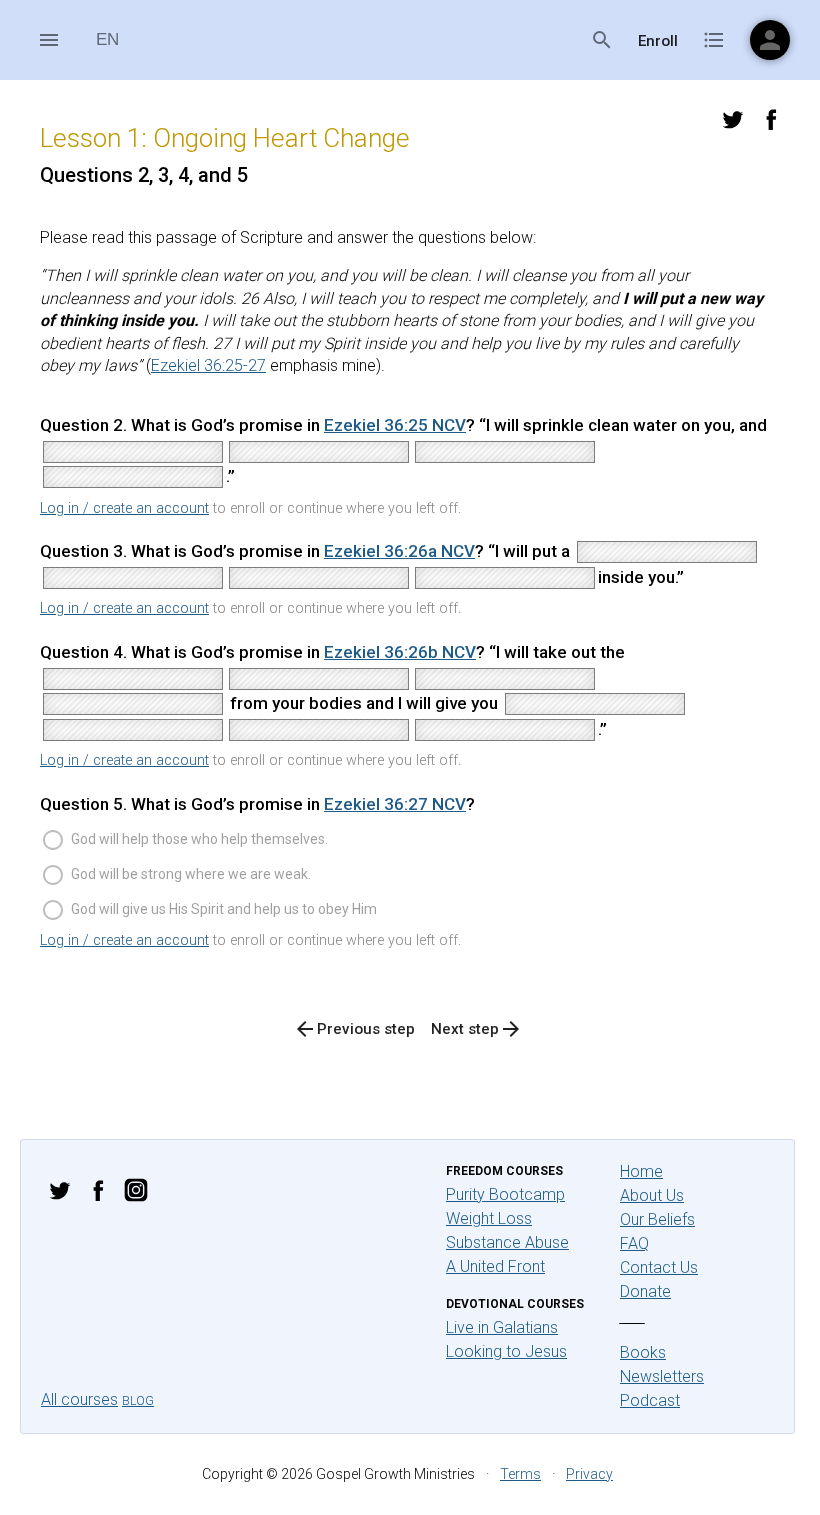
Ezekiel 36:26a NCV (399, 551)
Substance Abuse (507, 1242)
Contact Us (659, 1267)
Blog (138, 1401)
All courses (79, 1399)
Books (643, 1352)
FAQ (634, 1243)
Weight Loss (489, 1218)
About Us (652, 1195)
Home (641, 1171)
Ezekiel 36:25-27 (208, 365)
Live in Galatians (502, 1327)
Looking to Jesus (506, 1351)
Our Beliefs (657, 1219)
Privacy (589, 1474)
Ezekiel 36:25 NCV (395, 425)
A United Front (495, 1266)
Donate (645, 1291)
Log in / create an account (124, 508)
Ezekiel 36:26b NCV (400, 652)
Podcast (650, 1400)
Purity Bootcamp (505, 1194)
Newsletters (662, 1376)
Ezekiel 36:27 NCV (395, 804)
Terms (520, 1474)
